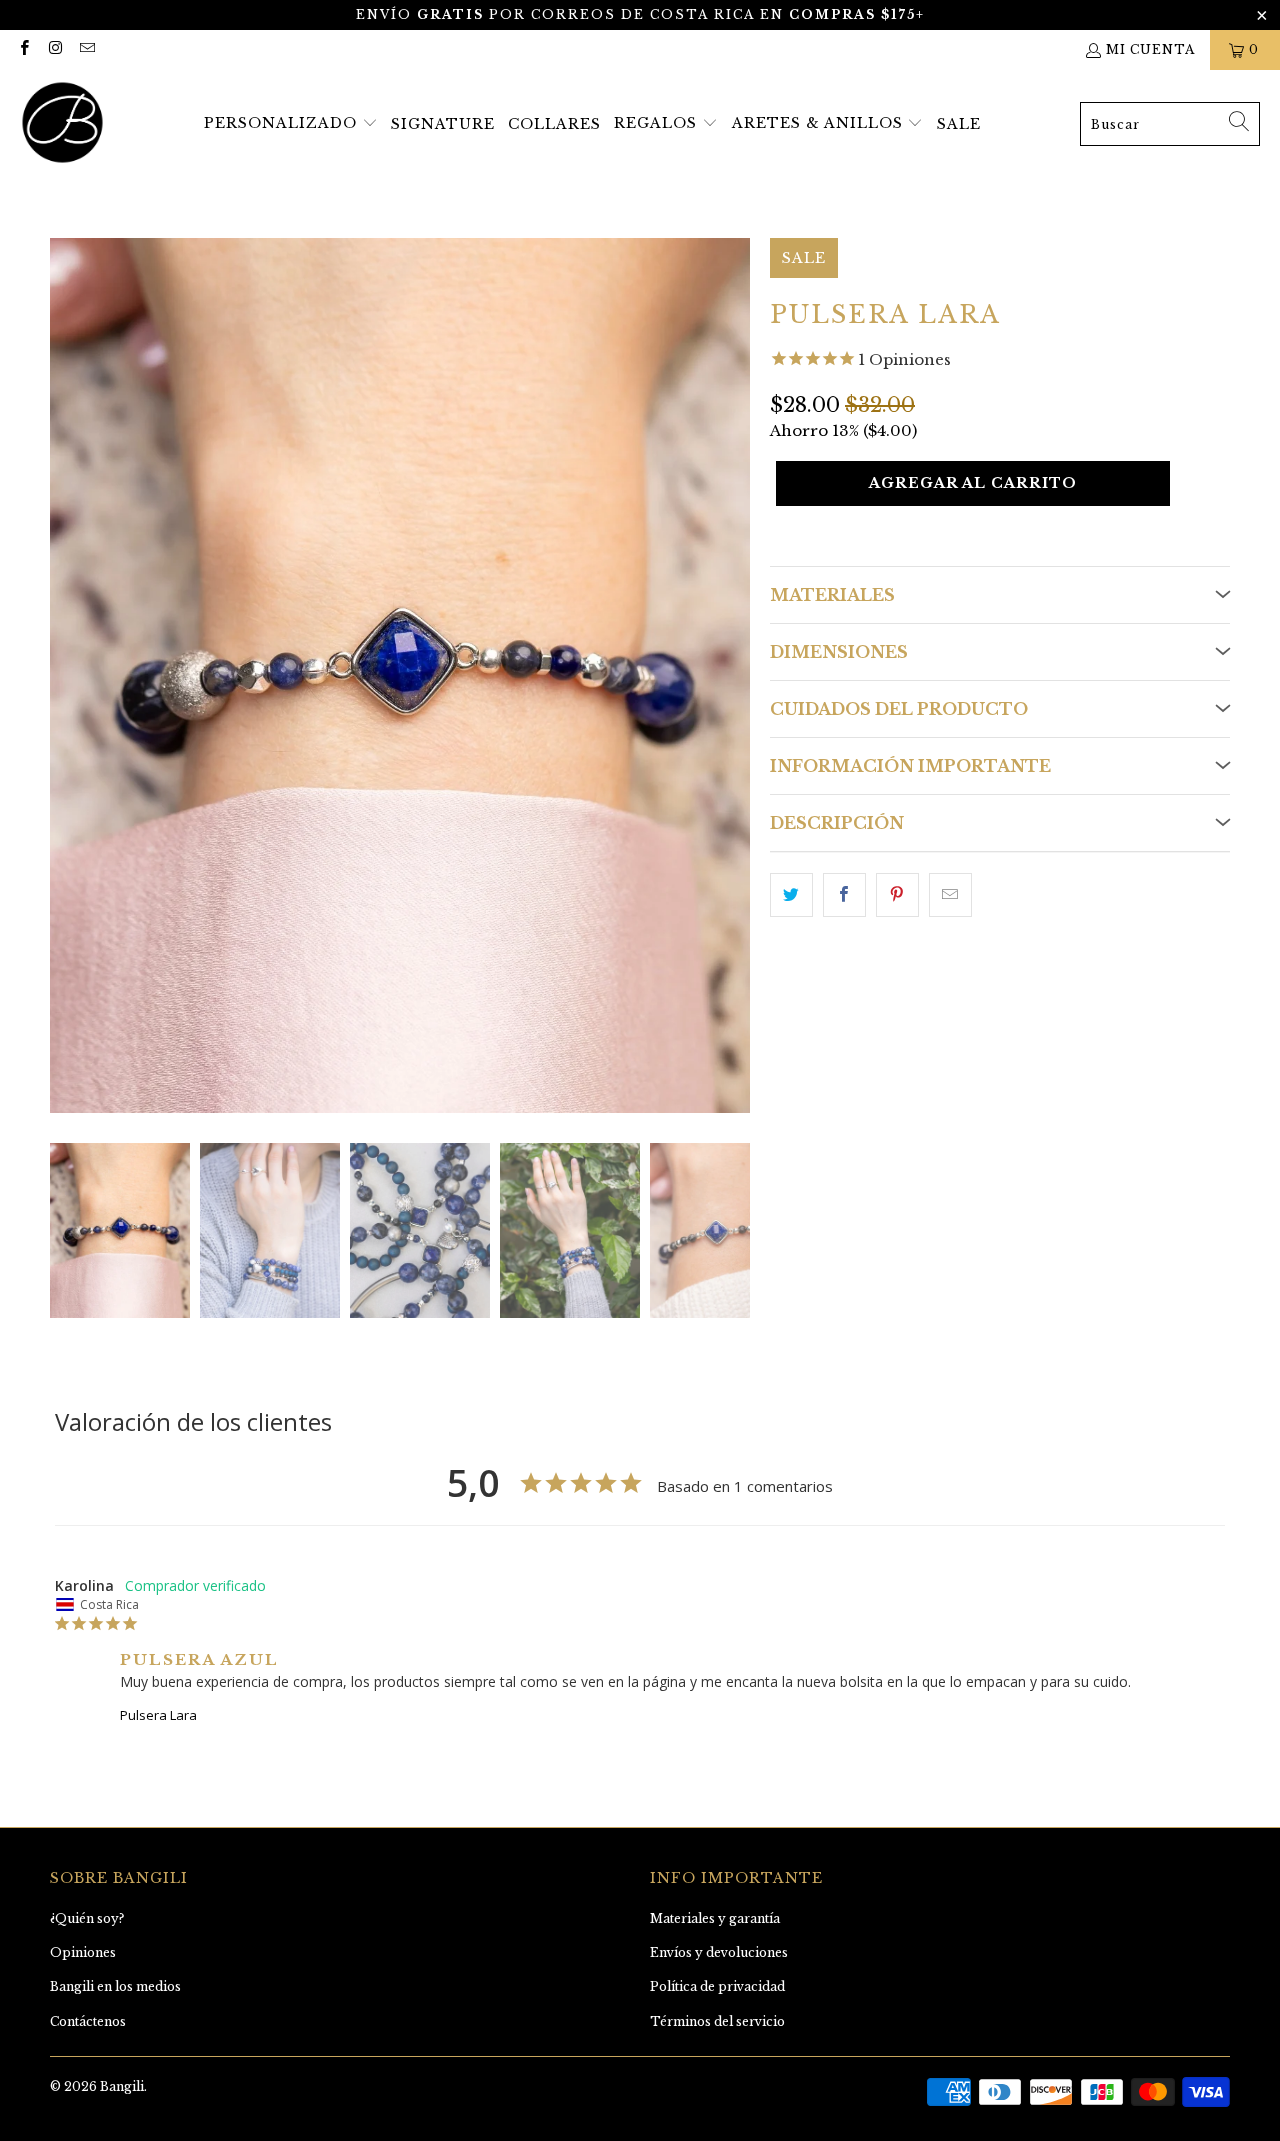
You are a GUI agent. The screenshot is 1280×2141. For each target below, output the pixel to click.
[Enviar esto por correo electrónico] (950, 895)
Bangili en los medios (115, 1986)
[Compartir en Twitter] (791, 895)
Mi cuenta (1150, 49)
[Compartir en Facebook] (844, 895)
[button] (291, 124)
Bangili (122, 2086)
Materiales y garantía (715, 1918)
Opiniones (83, 1952)
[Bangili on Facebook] (23, 49)
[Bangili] (62, 124)
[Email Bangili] (86, 49)
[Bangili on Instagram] (54, 49)
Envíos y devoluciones (719, 1952)
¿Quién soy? (87, 1918)
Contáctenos (88, 2021)
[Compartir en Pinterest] (897, 895)
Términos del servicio (717, 2021)
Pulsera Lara (158, 1715)
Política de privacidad (717, 1986)
